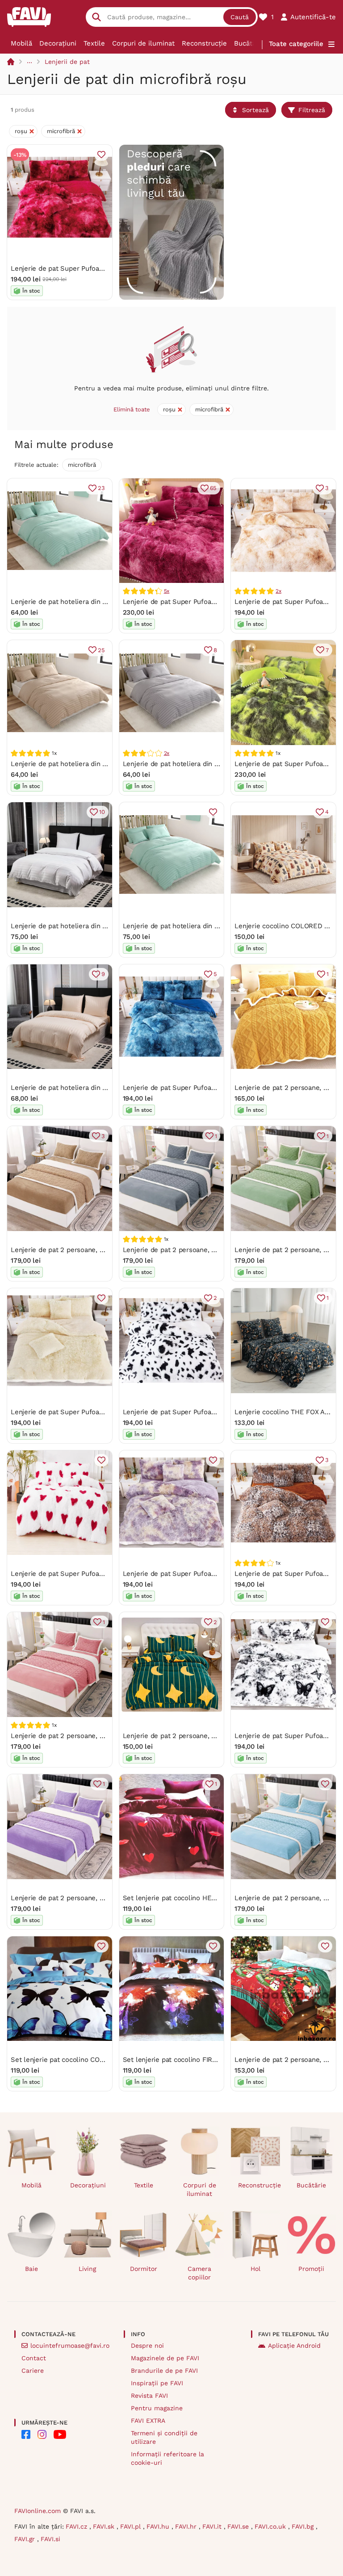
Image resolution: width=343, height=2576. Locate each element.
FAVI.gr (26, 2539)
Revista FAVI (149, 2396)
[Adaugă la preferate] (101, 155)
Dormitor (144, 2269)
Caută (240, 17)
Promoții (311, 2269)
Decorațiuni (58, 43)
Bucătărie (249, 43)
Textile (94, 43)
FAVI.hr (187, 2526)
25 (101, 650)
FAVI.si (50, 2539)
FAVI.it (213, 2526)
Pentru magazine (157, 2408)
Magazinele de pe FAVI (165, 2358)
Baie (31, 2269)
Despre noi (147, 2346)
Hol (255, 2269)
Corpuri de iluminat (143, 43)
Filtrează (312, 110)
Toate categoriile (296, 44)
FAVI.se (239, 2526)
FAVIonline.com (38, 2511)
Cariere (33, 2371)
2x (278, 591)
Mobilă (21, 43)
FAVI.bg (304, 2526)
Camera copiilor (199, 2273)
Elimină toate (132, 409)
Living (87, 2269)
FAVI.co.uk (271, 2526)
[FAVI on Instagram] (42, 2434)
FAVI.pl (132, 2526)
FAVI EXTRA (148, 2421)
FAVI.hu (159, 2526)
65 (213, 488)
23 (101, 488)
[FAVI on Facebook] (26, 2434)
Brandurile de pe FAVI (164, 2371)
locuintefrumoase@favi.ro (70, 2346)
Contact (34, 2358)
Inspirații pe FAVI (157, 2383)
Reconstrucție (204, 43)
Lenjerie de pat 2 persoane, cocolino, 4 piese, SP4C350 (210, 1736)
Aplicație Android (294, 2346)
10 (102, 812)
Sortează (255, 110)
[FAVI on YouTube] (60, 2434)
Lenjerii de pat (67, 62)
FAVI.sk (105, 2526)
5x (167, 591)
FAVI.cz (77, 2526)
